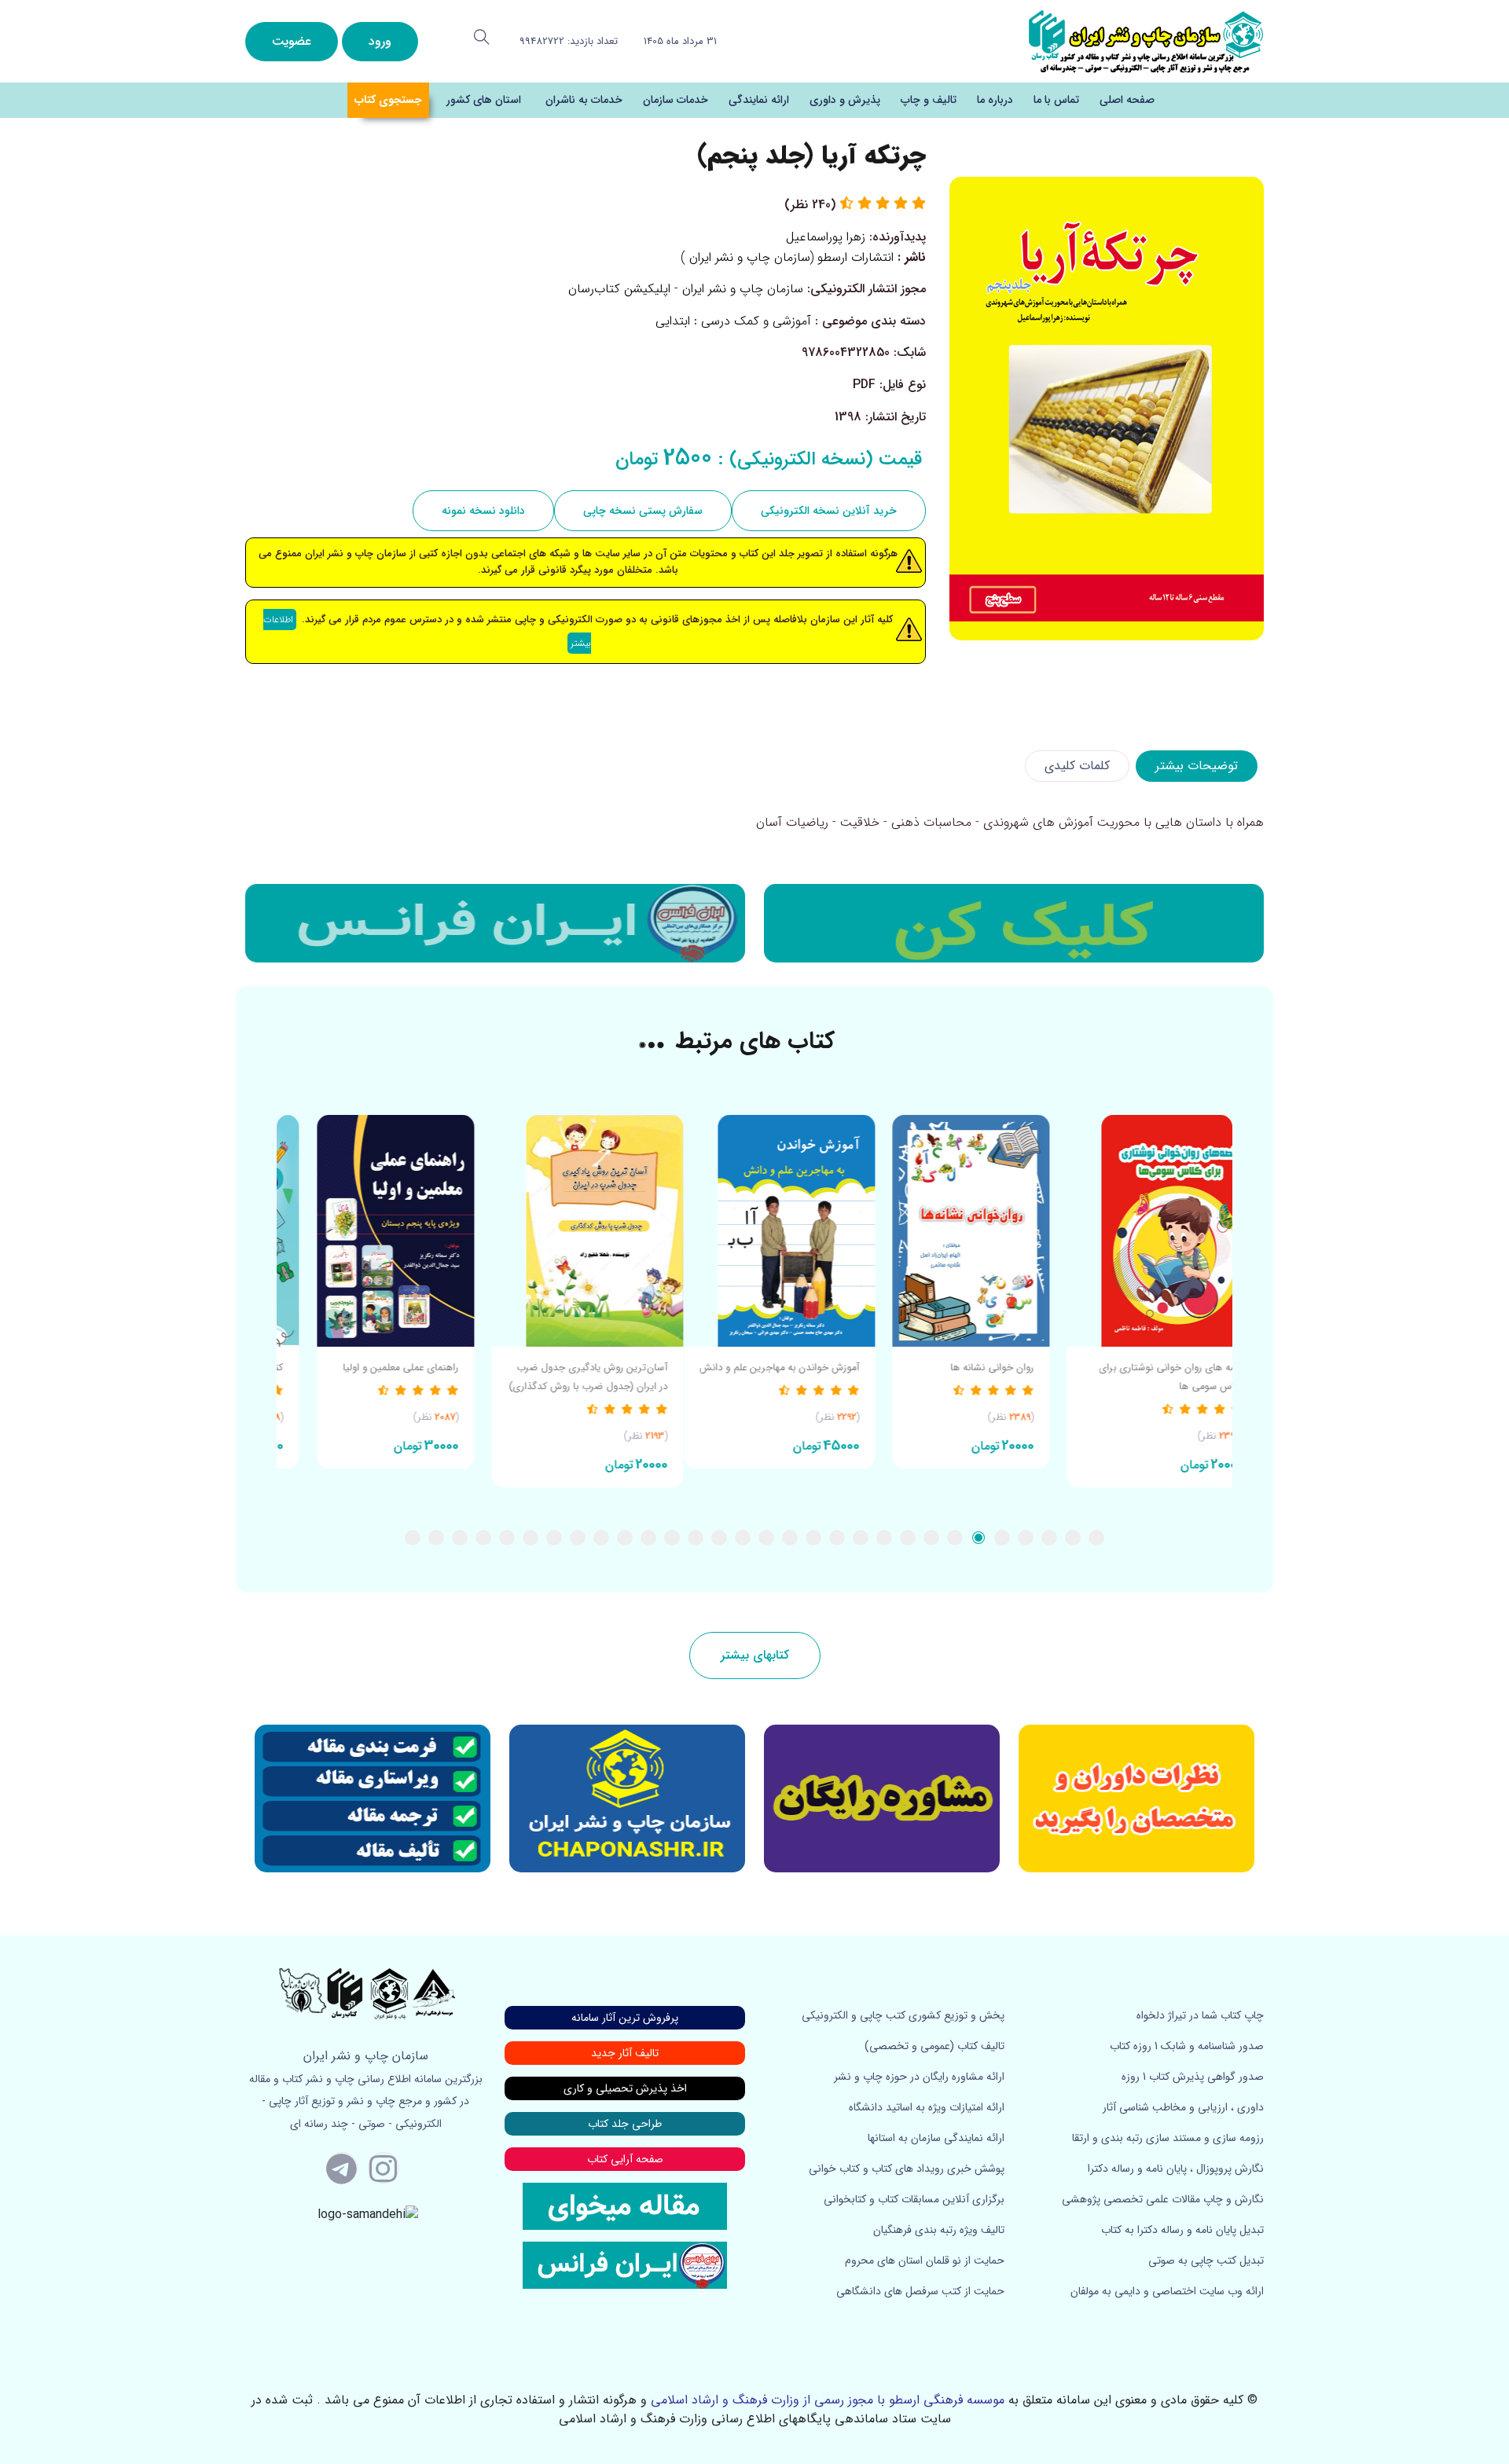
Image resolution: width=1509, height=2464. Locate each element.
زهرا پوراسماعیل (826, 237)
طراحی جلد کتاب (625, 2124)
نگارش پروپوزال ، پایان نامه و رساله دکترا (1176, 2169)
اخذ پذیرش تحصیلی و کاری (625, 2088)
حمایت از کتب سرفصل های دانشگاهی (920, 2291)
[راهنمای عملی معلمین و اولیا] (561, 1231)
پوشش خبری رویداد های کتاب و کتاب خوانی (907, 2169)
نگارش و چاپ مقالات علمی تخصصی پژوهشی (1163, 2199)
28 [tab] (460, 1538)
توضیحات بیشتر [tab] (1197, 766)
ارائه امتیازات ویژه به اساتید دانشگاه (927, 2107)
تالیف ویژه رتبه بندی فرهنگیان (939, 2230)
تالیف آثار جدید (625, 2053)
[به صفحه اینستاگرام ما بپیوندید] (384, 2168)
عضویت (292, 41)
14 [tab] (790, 1538)
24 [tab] (554, 1538)
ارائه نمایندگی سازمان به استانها (936, 2138)
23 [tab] (578, 1538)
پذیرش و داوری (845, 100)
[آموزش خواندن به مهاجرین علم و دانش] (945, 1231)
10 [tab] (884, 1538)
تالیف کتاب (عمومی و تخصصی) (934, 2046)
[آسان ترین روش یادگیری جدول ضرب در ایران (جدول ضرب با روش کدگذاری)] (753, 1231)
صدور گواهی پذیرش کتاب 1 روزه (1193, 2077)
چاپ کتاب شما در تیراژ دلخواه (1200, 2015)
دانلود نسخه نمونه (483, 511)
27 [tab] (483, 1538)
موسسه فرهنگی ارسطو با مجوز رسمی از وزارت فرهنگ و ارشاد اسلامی (828, 2400)
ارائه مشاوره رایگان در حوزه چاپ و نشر (919, 2077)
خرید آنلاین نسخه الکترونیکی (829, 511)
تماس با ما (1056, 100)
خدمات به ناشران (584, 100)
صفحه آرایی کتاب (625, 2159)
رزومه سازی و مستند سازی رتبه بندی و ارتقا (1168, 2138)
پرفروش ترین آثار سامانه (625, 2018)
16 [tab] (743, 1538)
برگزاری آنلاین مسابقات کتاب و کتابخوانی (914, 2199)
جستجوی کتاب (388, 100)
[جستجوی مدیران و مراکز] (482, 37)
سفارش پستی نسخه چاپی (643, 511)
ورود (380, 41)
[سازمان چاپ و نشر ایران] (882, 1798)
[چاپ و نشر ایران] (1146, 40)
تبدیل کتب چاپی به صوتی (1206, 2260)
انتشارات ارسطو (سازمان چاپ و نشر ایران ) (787, 257)
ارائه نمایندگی (759, 100)
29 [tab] (436, 1538)
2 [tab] (1073, 1538)
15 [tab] (766, 1538)
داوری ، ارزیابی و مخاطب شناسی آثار (1183, 2107)
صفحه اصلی (1127, 100)
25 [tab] (531, 1538)
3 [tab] (1049, 1538)
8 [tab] (931, 1538)
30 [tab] (413, 1538)
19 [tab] (672, 1538)
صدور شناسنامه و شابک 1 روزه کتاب (1187, 2046)
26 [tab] (507, 1538)
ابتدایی (673, 321)
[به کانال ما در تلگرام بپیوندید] (342, 2168)
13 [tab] (813, 1538)
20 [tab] (648, 1538)
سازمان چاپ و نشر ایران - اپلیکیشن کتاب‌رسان (686, 289)
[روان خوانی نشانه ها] (1136, 1231)
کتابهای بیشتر (755, 1655)
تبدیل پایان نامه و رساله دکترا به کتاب (1182, 2230)
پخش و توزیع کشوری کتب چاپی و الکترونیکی (903, 2015)
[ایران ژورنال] (1014, 923)
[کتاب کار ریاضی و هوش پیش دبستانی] (370, 1231)
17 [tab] (719, 1538)
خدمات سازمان (676, 100)
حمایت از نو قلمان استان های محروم (925, 2260)
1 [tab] (1096, 1538)
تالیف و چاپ (929, 100)
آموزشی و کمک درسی (756, 321)
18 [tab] (696, 1538)
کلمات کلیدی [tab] (1077, 766)
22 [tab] (601, 1538)
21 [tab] (625, 1538)
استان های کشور (484, 100)
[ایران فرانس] (495, 923)
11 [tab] (861, 1538)
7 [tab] (955, 1538)
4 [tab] (1026, 1538)
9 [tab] (908, 1538)
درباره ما (995, 100)
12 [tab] (837, 1538)
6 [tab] (978, 1538)
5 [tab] (1002, 1538)
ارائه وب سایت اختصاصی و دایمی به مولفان (1167, 2291)
